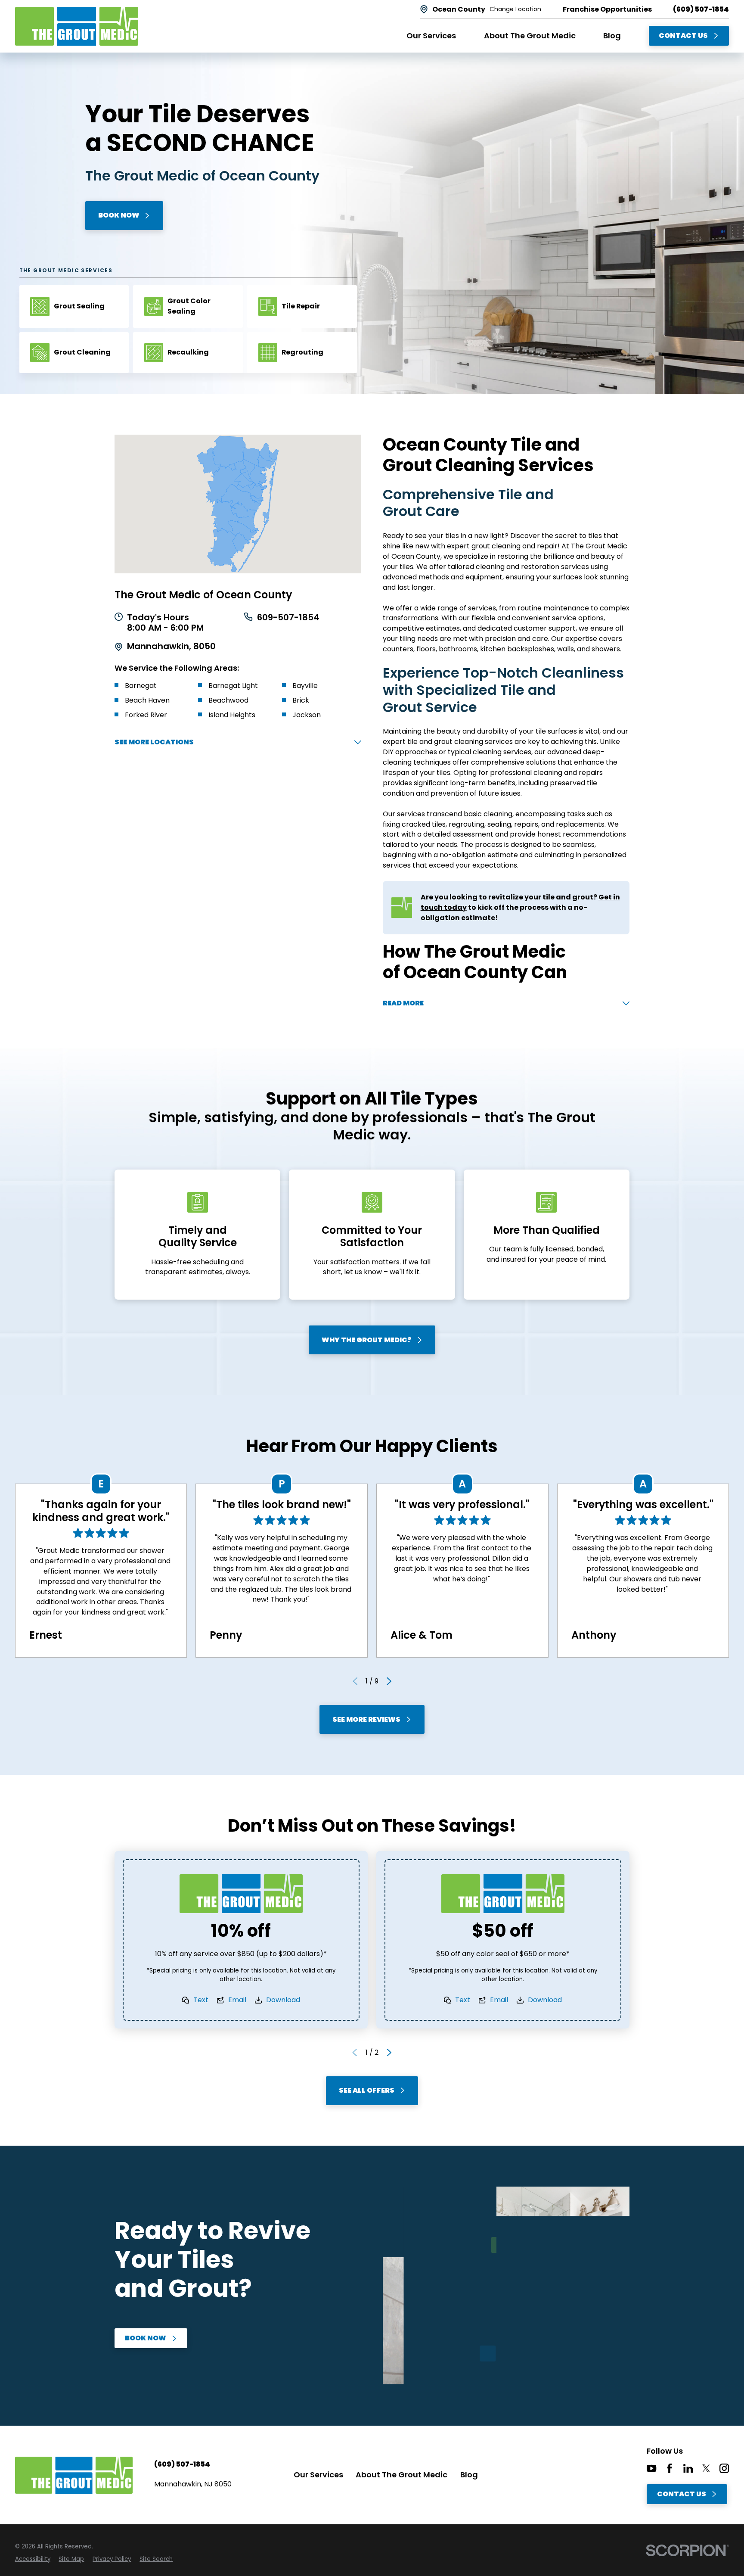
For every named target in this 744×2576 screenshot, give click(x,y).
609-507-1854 (288, 618)
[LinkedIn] (688, 2468)
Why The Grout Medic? (367, 1340)
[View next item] (389, 1681)
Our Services (318, 2475)
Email (237, 2000)
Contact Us (683, 36)
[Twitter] (706, 2468)
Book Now (119, 215)
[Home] (77, 26)
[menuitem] (33, 2559)
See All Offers (367, 2090)
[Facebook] (670, 2468)
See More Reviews (366, 1719)
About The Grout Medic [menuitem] (530, 36)
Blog (469, 2475)
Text (201, 2000)
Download (283, 2000)
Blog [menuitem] (612, 36)
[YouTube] (651, 2468)
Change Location (515, 9)
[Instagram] (724, 2468)
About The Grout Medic (401, 2475)
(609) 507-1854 (701, 9)
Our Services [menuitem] (431, 36)
